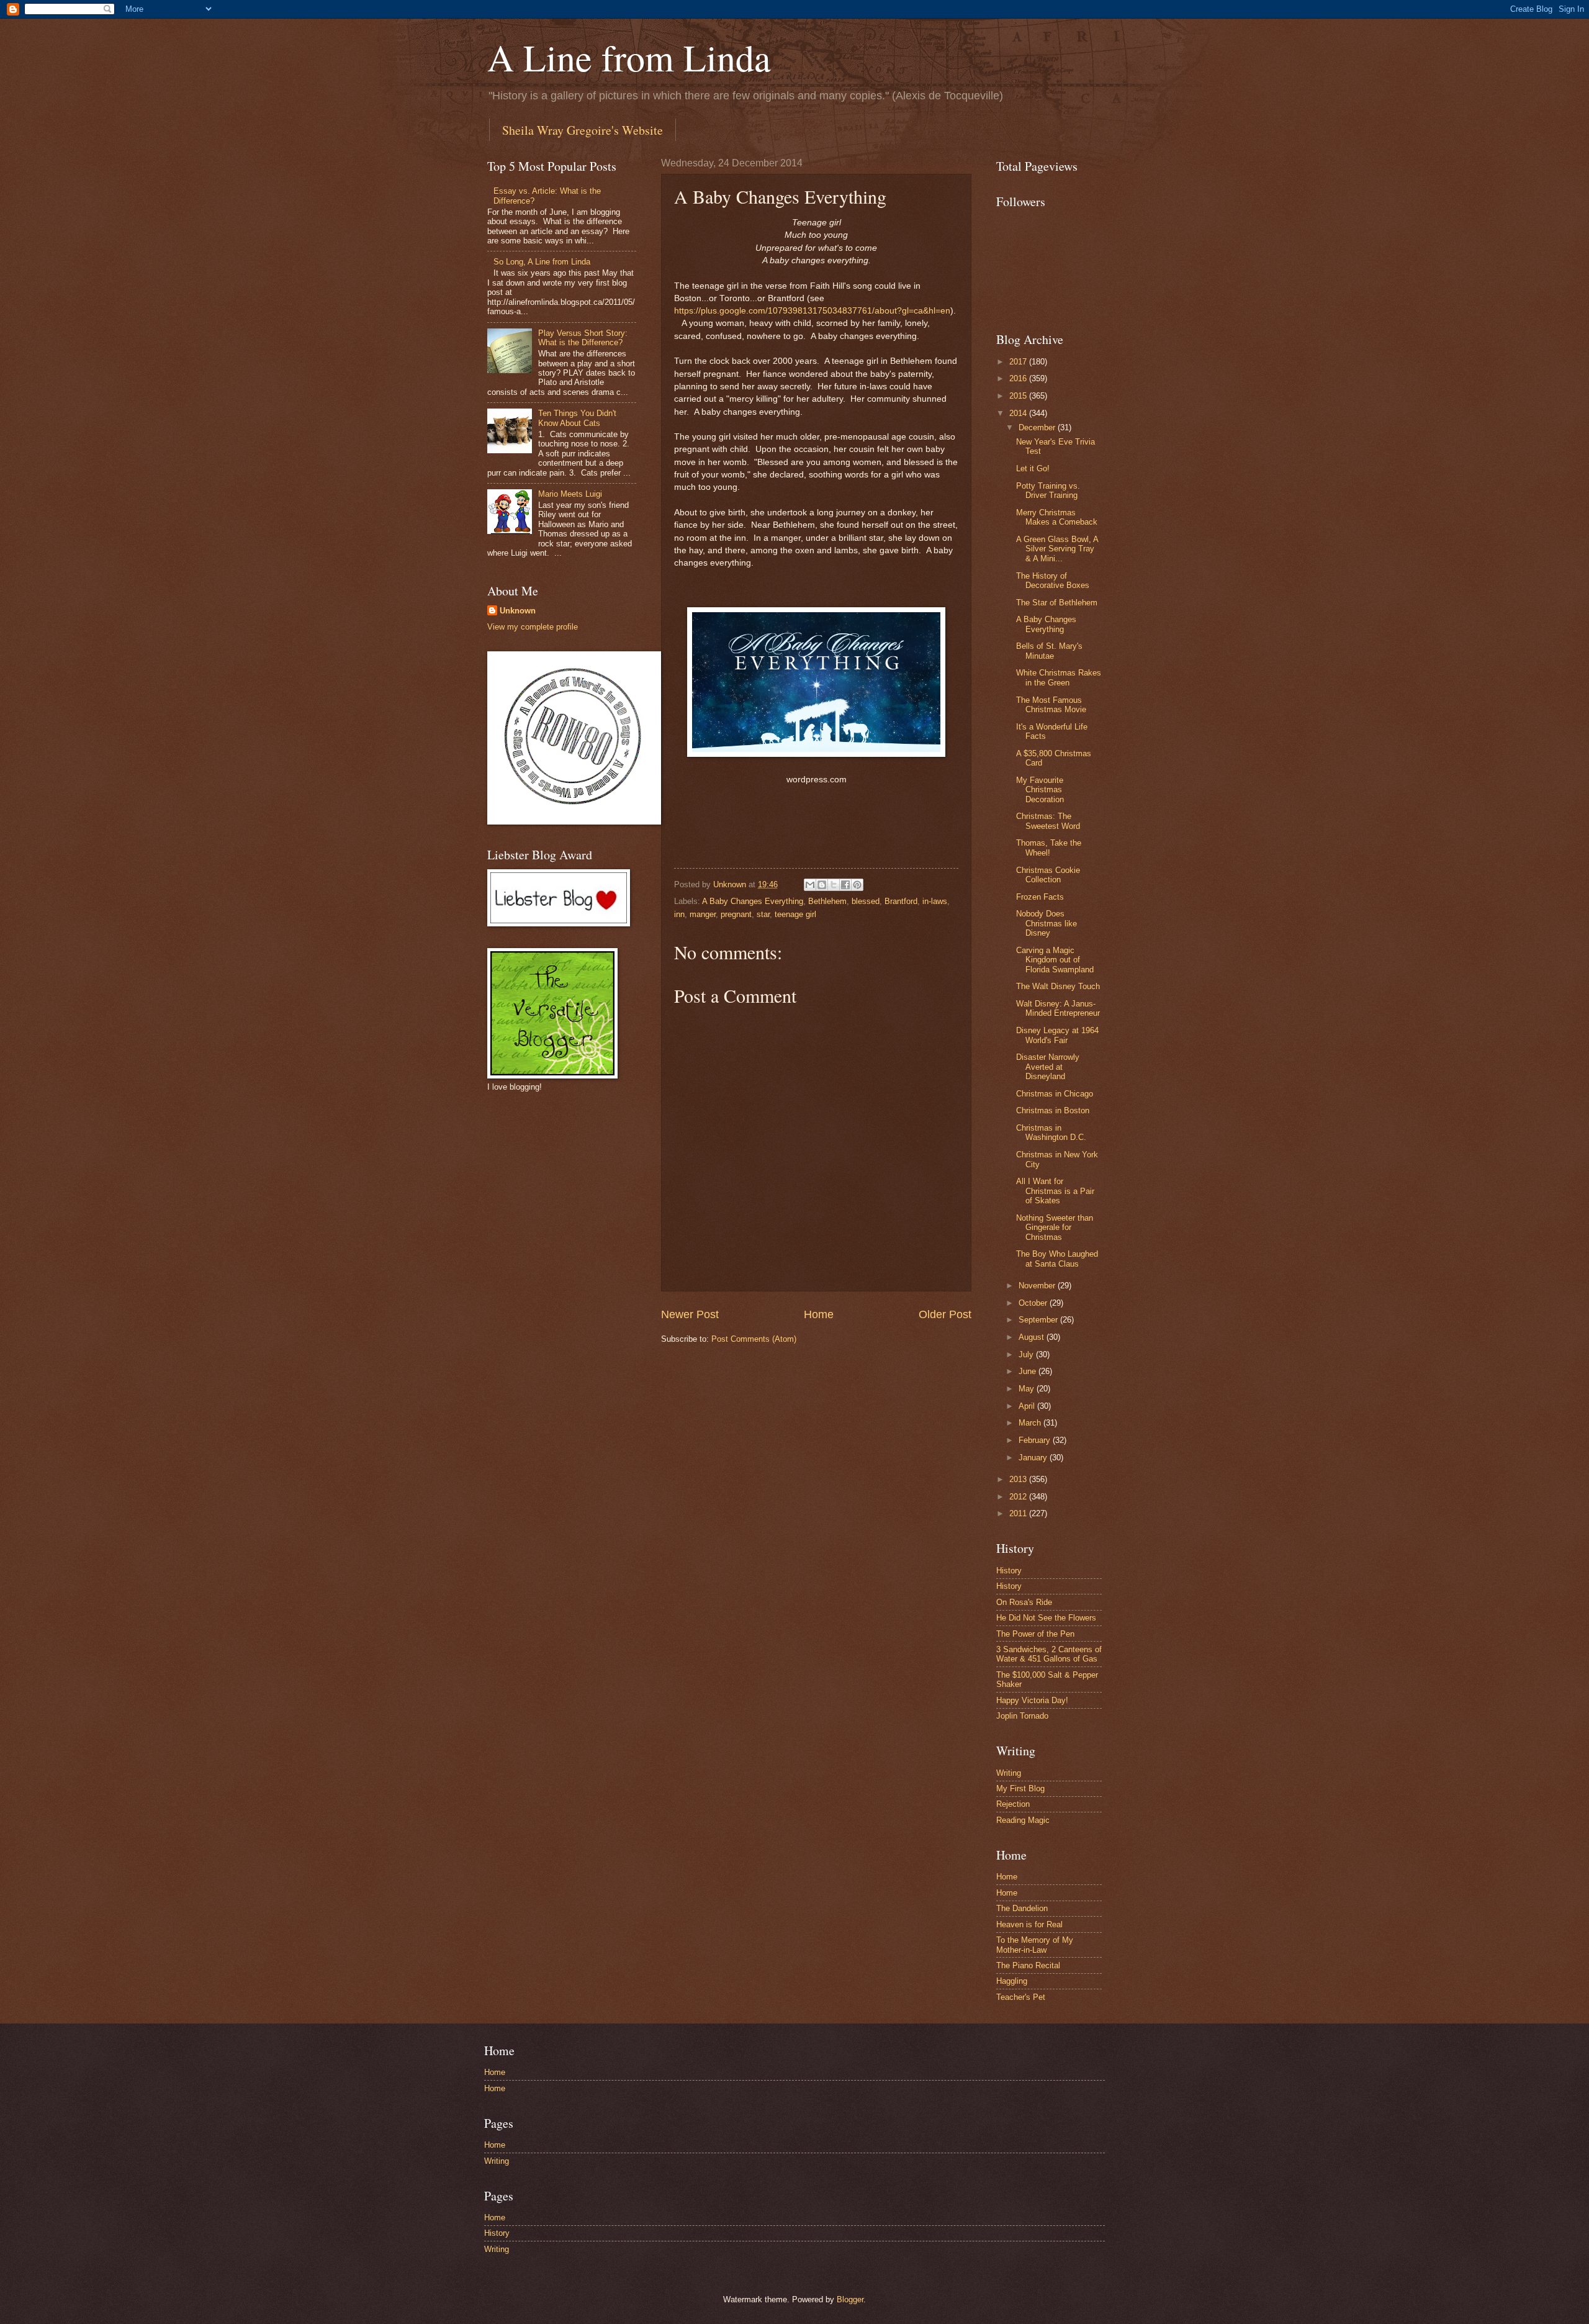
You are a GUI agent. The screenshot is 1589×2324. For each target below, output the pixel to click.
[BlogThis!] (822, 885)
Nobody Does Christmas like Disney (1047, 923)
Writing (1009, 1773)
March (1031, 1423)
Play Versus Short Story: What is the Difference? (583, 338)
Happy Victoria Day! (1032, 1700)
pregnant (736, 914)
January (1034, 1458)
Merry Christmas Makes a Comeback (1057, 517)
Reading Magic (1023, 1820)
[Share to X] (834, 885)
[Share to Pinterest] (857, 885)
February (1036, 1440)
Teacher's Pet (1021, 1997)
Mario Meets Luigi (570, 494)
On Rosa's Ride (1024, 1602)
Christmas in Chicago (1055, 1094)
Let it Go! (1033, 468)
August (1033, 1337)
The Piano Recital (1028, 1965)
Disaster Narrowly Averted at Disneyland (1048, 1067)
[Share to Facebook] (845, 885)
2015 (1019, 396)
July (1027, 1354)
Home (819, 1314)
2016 (1019, 378)
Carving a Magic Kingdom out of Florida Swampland (1055, 960)
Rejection (1013, 1804)
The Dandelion (1022, 1908)
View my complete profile (533, 627)
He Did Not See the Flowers (1046, 1618)
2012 (1019, 1497)
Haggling (1012, 1981)
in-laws (935, 901)
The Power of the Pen (1035, 1634)
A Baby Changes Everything (753, 901)
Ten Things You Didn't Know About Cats (577, 418)
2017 (1019, 362)
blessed (866, 901)
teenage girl (795, 914)
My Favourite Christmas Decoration (1040, 790)
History (1009, 1571)
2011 (1019, 1513)
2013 (1019, 1479)
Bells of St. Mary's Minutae (1049, 651)
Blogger (850, 2299)
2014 (1019, 413)
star (763, 914)
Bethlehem (827, 901)
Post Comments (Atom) (754, 1339)
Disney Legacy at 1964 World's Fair (1057, 1035)
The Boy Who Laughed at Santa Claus (1057, 1259)
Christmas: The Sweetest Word (1048, 821)
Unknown (518, 611)
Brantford (901, 901)
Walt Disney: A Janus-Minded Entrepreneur (1058, 1008)
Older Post (945, 1314)
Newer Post (690, 1314)
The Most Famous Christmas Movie (1051, 705)
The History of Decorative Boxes (1053, 581)
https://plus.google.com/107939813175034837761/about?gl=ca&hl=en (812, 311)
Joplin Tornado (1022, 1716)
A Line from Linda (629, 57)
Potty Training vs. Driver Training (1048, 491)
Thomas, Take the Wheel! (1049, 848)
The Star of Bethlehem (1057, 603)
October (1034, 1303)
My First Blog (1020, 1788)
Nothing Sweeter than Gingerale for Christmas (1055, 1228)
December (1038, 427)
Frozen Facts (1040, 897)
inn (679, 914)
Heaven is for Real (1029, 1924)
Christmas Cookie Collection (1048, 875)
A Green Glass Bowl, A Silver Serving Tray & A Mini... (1057, 549)
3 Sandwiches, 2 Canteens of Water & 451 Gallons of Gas (1049, 1654)
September (1039, 1320)
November (1038, 1286)
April (1028, 1406)
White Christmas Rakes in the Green (1059, 677)
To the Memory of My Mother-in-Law (1035, 1945)
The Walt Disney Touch (1058, 986)
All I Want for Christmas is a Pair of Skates (1055, 1191)
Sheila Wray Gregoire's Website (583, 130)
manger (703, 914)
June (1029, 1371)
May (1028, 1389)
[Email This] (810, 885)
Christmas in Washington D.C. (1051, 1133)
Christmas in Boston (1053, 1110)
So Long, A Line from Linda (542, 262)
